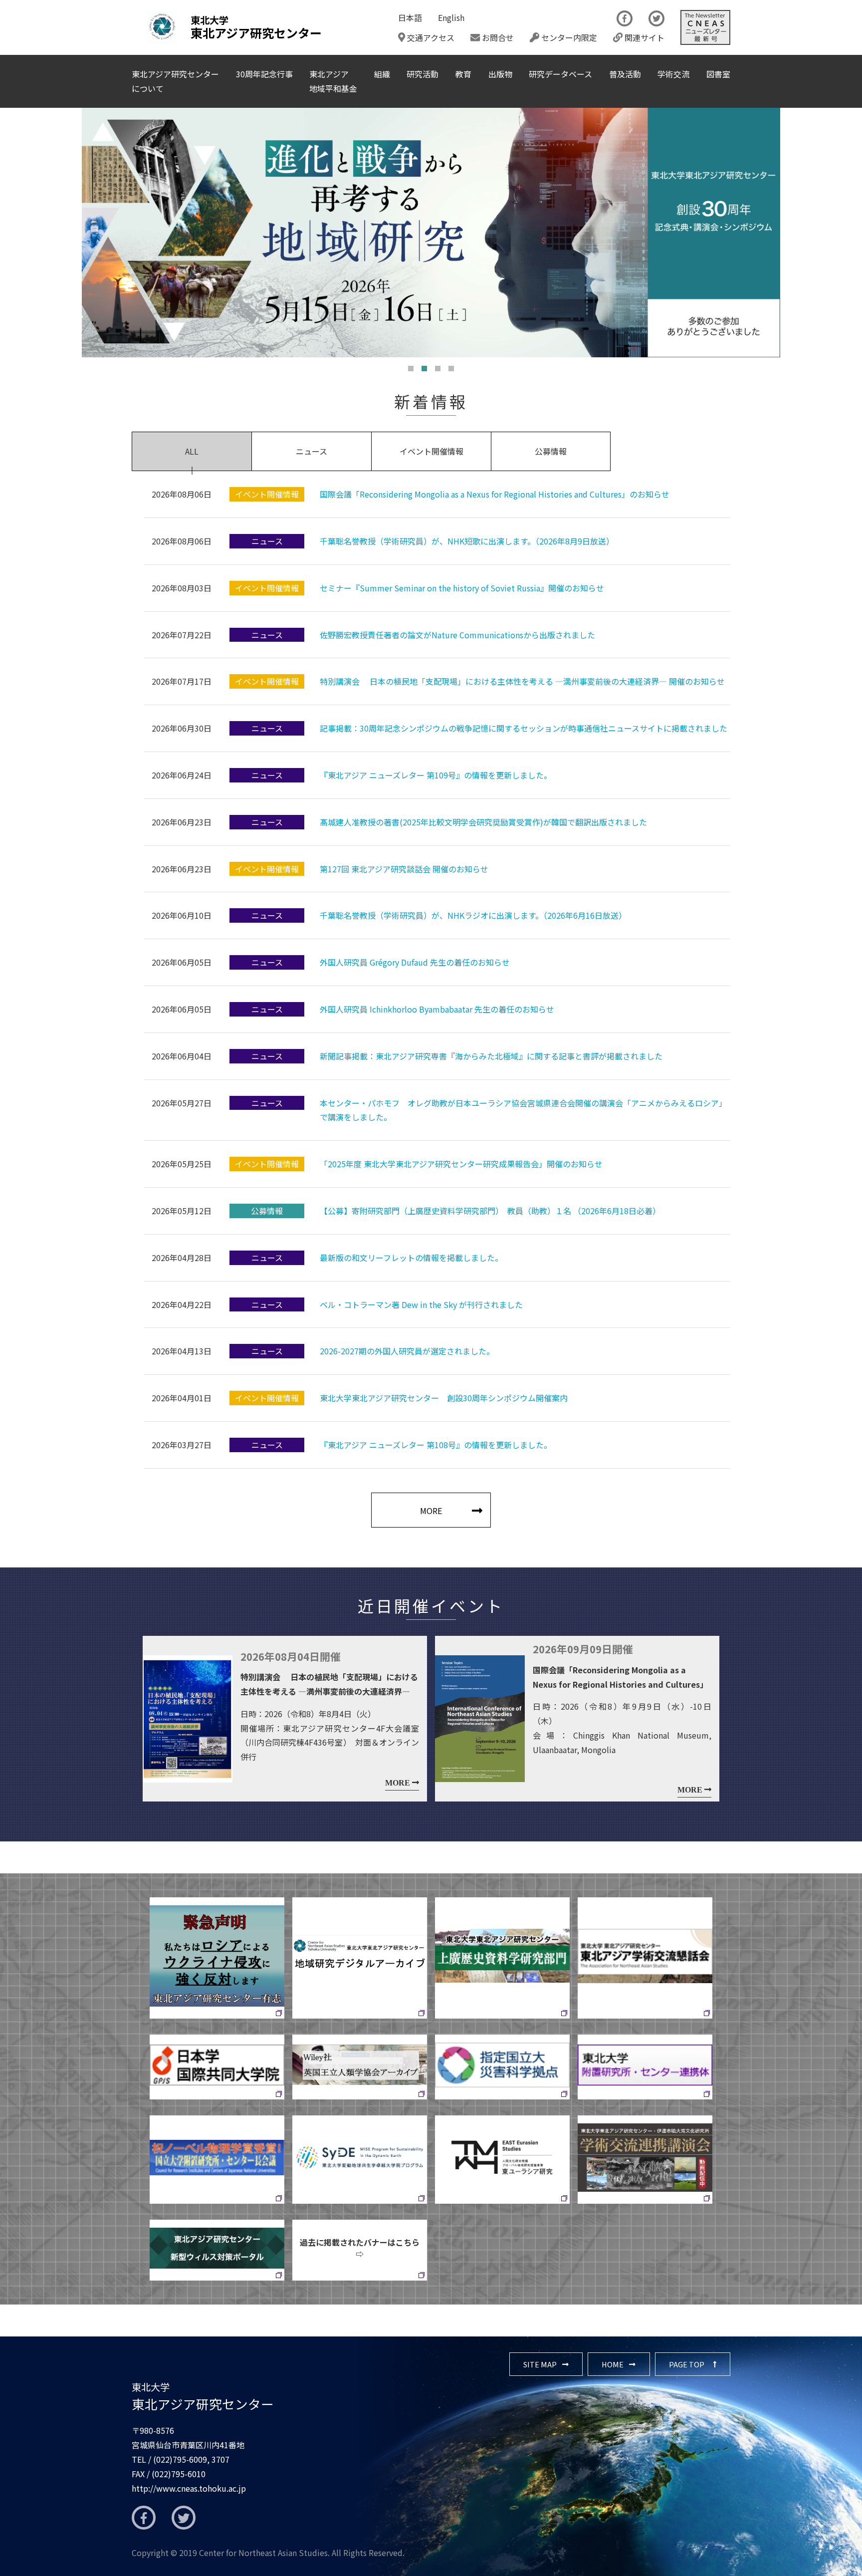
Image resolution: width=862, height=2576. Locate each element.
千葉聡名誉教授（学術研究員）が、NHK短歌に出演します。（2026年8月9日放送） (467, 541)
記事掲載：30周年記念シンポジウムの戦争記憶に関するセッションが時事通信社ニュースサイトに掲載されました (524, 728)
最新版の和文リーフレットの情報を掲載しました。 (411, 1258)
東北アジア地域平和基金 (333, 81)
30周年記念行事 (264, 74)
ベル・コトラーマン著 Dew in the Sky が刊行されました (421, 1304)
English (451, 17)
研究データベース (560, 74)
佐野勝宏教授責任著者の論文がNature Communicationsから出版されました (457, 635)
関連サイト (644, 37)
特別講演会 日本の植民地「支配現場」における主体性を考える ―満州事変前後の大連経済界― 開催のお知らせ (522, 681)
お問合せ (497, 37)
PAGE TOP (687, 2364)
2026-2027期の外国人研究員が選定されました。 (407, 1351)
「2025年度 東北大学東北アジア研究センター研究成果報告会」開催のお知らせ (461, 1164)
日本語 (410, 17)
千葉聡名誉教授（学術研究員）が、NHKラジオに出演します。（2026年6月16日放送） (473, 915)
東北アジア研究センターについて (175, 81)
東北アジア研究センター (203, 2396)
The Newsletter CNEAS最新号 (705, 27)
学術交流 (673, 74)
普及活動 (625, 74)
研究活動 (423, 74)
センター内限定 (568, 37)
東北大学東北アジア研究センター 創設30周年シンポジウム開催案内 (444, 1398)
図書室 (718, 74)
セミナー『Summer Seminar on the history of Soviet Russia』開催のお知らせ (462, 588)
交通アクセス (430, 37)
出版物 (500, 74)
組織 (382, 74)
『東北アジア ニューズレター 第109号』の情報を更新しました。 (436, 775)
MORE (431, 1511)
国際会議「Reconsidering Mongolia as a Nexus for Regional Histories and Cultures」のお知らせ (495, 494)
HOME (613, 2364)
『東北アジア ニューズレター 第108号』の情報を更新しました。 (436, 1445)
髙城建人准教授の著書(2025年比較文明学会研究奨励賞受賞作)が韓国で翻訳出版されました (483, 822)
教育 (463, 74)
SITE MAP (540, 2364)
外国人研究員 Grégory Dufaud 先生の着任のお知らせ (415, 962)
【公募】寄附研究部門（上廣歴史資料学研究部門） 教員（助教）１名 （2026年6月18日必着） (490, 1211)
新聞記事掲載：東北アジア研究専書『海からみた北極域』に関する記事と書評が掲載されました (491, 1056)
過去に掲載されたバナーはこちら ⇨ (363, 2248)
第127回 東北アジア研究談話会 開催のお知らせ (404, 869)
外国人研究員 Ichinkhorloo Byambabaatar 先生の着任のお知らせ (437, 1009)
